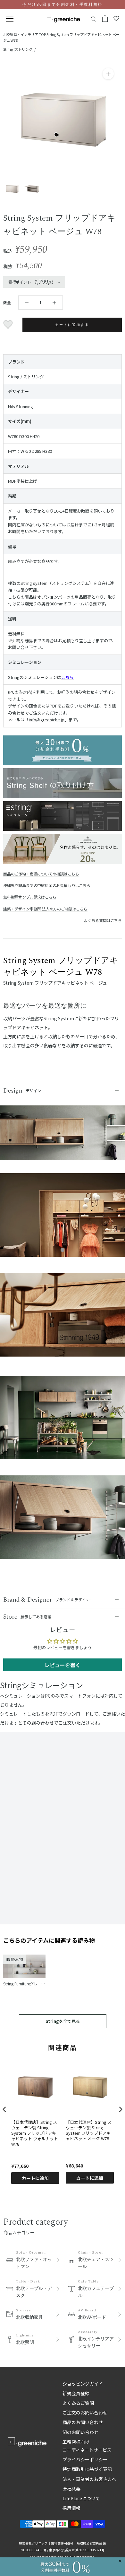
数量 (7, 302)
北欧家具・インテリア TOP (24, 34)
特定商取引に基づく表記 (87, 2469)
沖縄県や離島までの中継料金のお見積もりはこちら (47, 885)
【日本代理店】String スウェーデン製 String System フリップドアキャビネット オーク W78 (89, 2131)
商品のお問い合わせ (83, 2422)
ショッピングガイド (83, 2384)
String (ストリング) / (19, 49)
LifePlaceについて (81, 2498)
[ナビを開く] (10, 19)
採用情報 (71, 2508)
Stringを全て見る (63, 2021)
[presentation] (4, 2109)
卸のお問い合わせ (80, 2432)
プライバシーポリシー (85, 2459)
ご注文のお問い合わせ (85, 2413)
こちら (67, 677)
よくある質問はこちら (103, 920)
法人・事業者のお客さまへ (89, 2479)
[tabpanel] (63, 1218)
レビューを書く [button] (63, 1665)
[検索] (94, 19)
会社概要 (71, 2489)
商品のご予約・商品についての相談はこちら (41, 874)
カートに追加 (35, 2178)
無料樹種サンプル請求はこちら (30, 897)
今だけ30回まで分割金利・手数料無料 (62, 4)
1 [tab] (63, 1250)
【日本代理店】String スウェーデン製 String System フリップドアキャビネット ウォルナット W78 (35, 2133)
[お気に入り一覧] (116, 19)
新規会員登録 (76, 2393)
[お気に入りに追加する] (9, 325)
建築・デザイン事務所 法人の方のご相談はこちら (45, 909)
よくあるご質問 (78, 2403)
